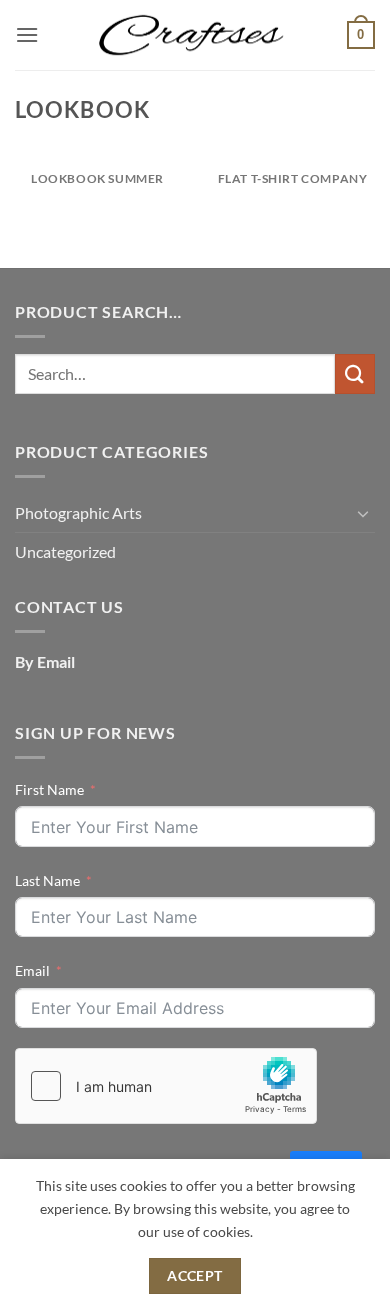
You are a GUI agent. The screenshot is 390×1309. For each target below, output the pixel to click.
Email (32, 970)
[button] (27, 34)
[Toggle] (363, 513)
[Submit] (355, 373)
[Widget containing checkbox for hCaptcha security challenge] (166, 1086)
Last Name (47, 880)
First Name (49, 789)
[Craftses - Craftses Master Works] (195, 35)
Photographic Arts (78, 512)
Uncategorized (65, 551)
